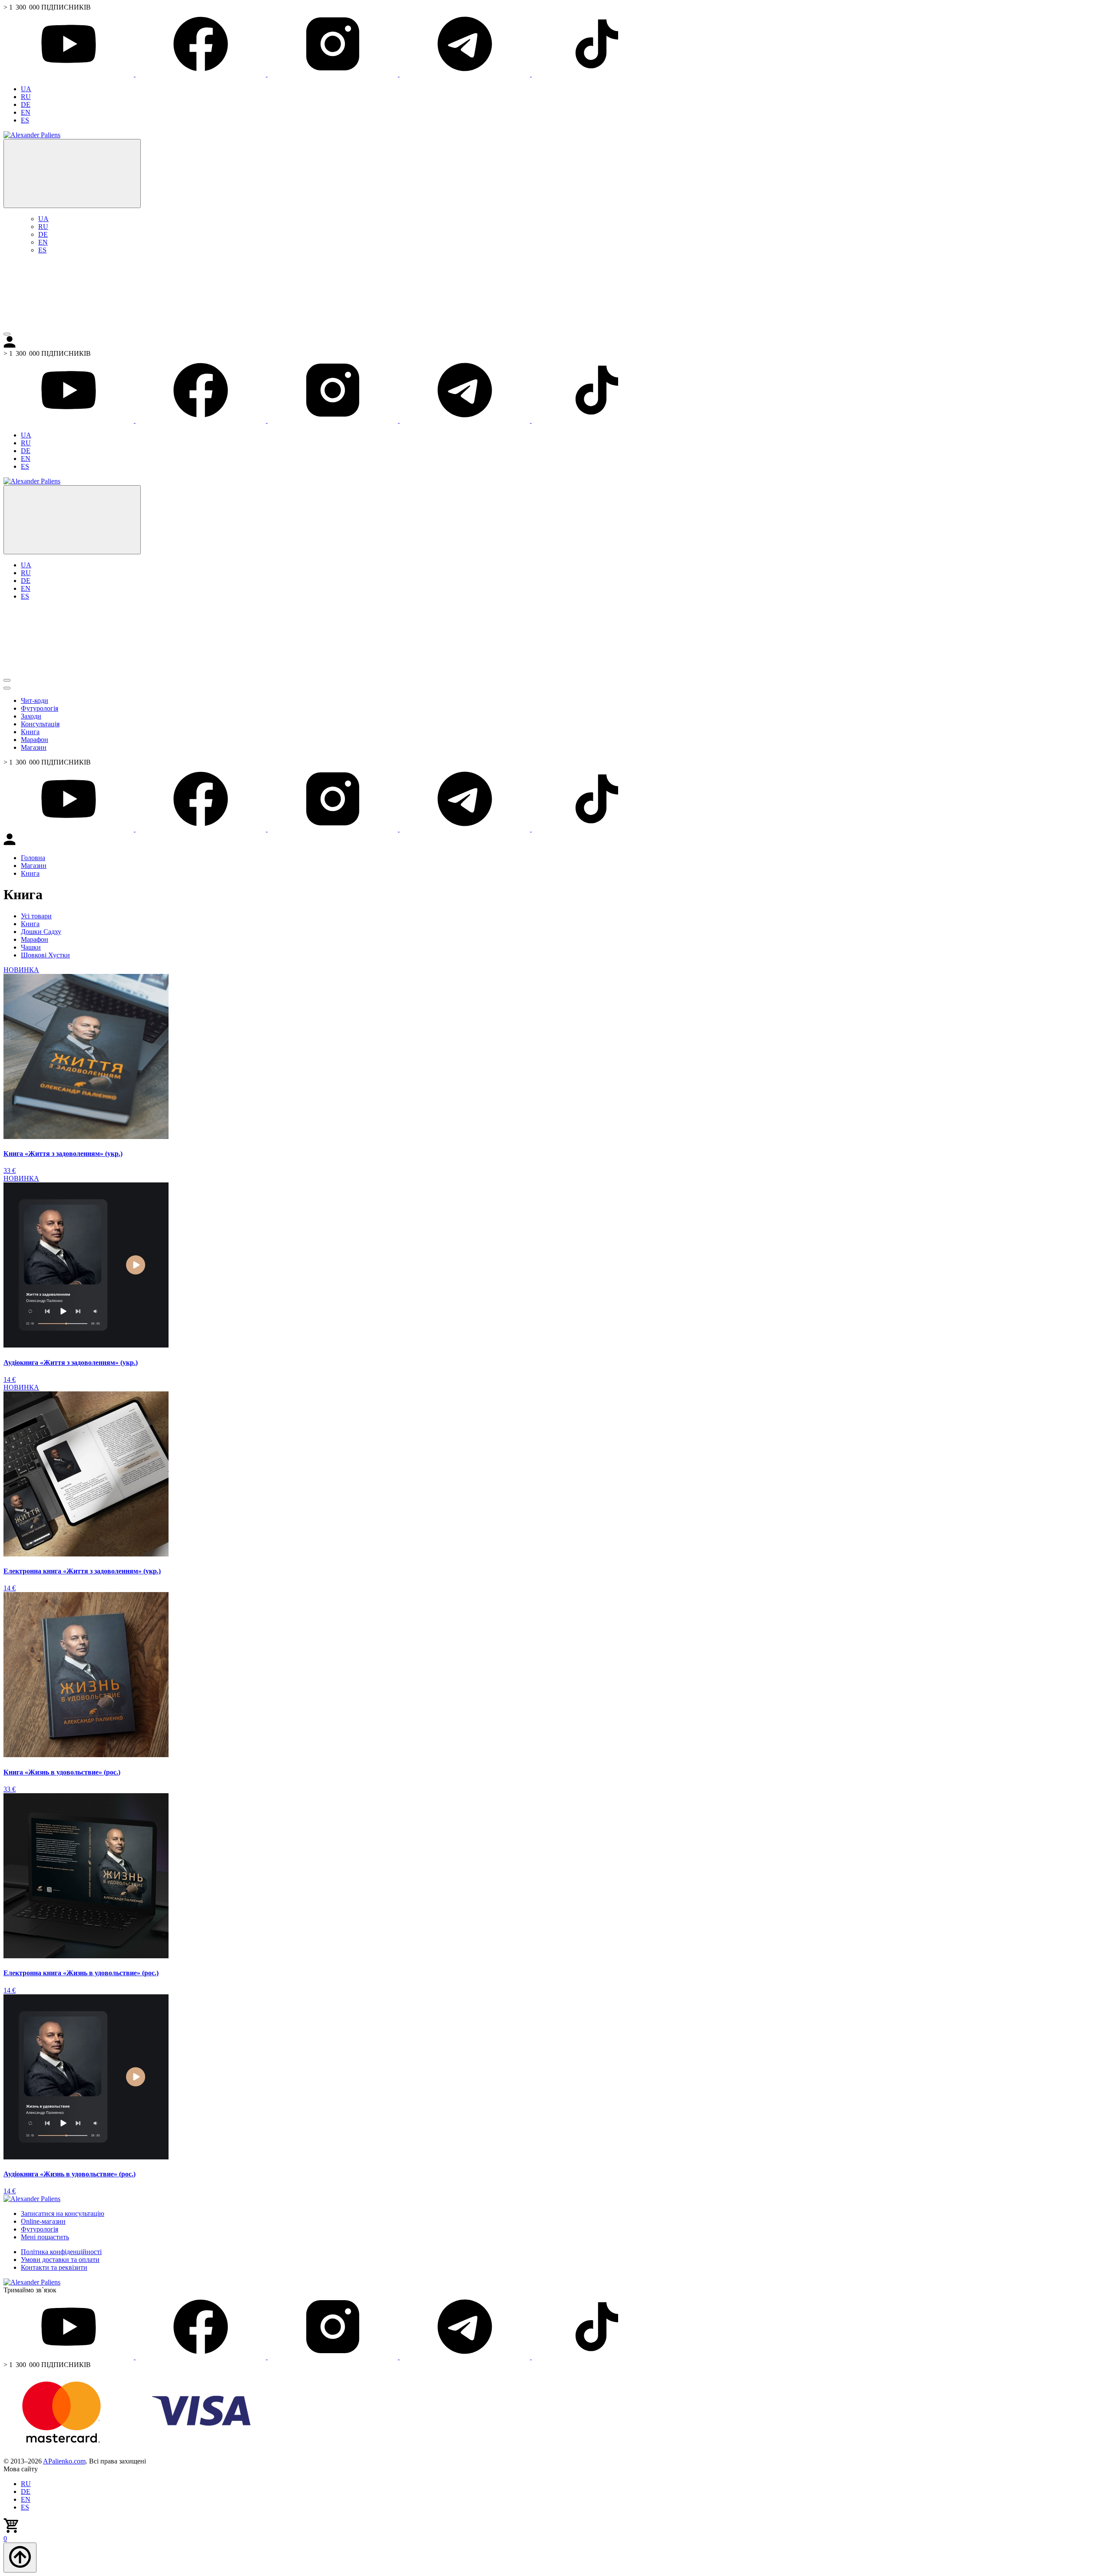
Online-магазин (43, 2221)
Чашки (31, 947)
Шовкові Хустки (45, 955)
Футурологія (40, 708)
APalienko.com (64, 2461)
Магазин (34, 747)
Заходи (31, 716)
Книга (30, 732)
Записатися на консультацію (63, 2213)
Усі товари (36, 916)
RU (26, 97)
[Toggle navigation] (7, 334)
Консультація (40, 724)
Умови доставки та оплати (60, 2260)
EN (26, 112)
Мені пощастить (45, 2237)
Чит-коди (35, 700)
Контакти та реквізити (54, 2267)
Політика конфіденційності (61, 2252)
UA (26, 89)
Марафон (35, 740)
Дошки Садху (41, 932)
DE (26, 104)
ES (25, 120)
